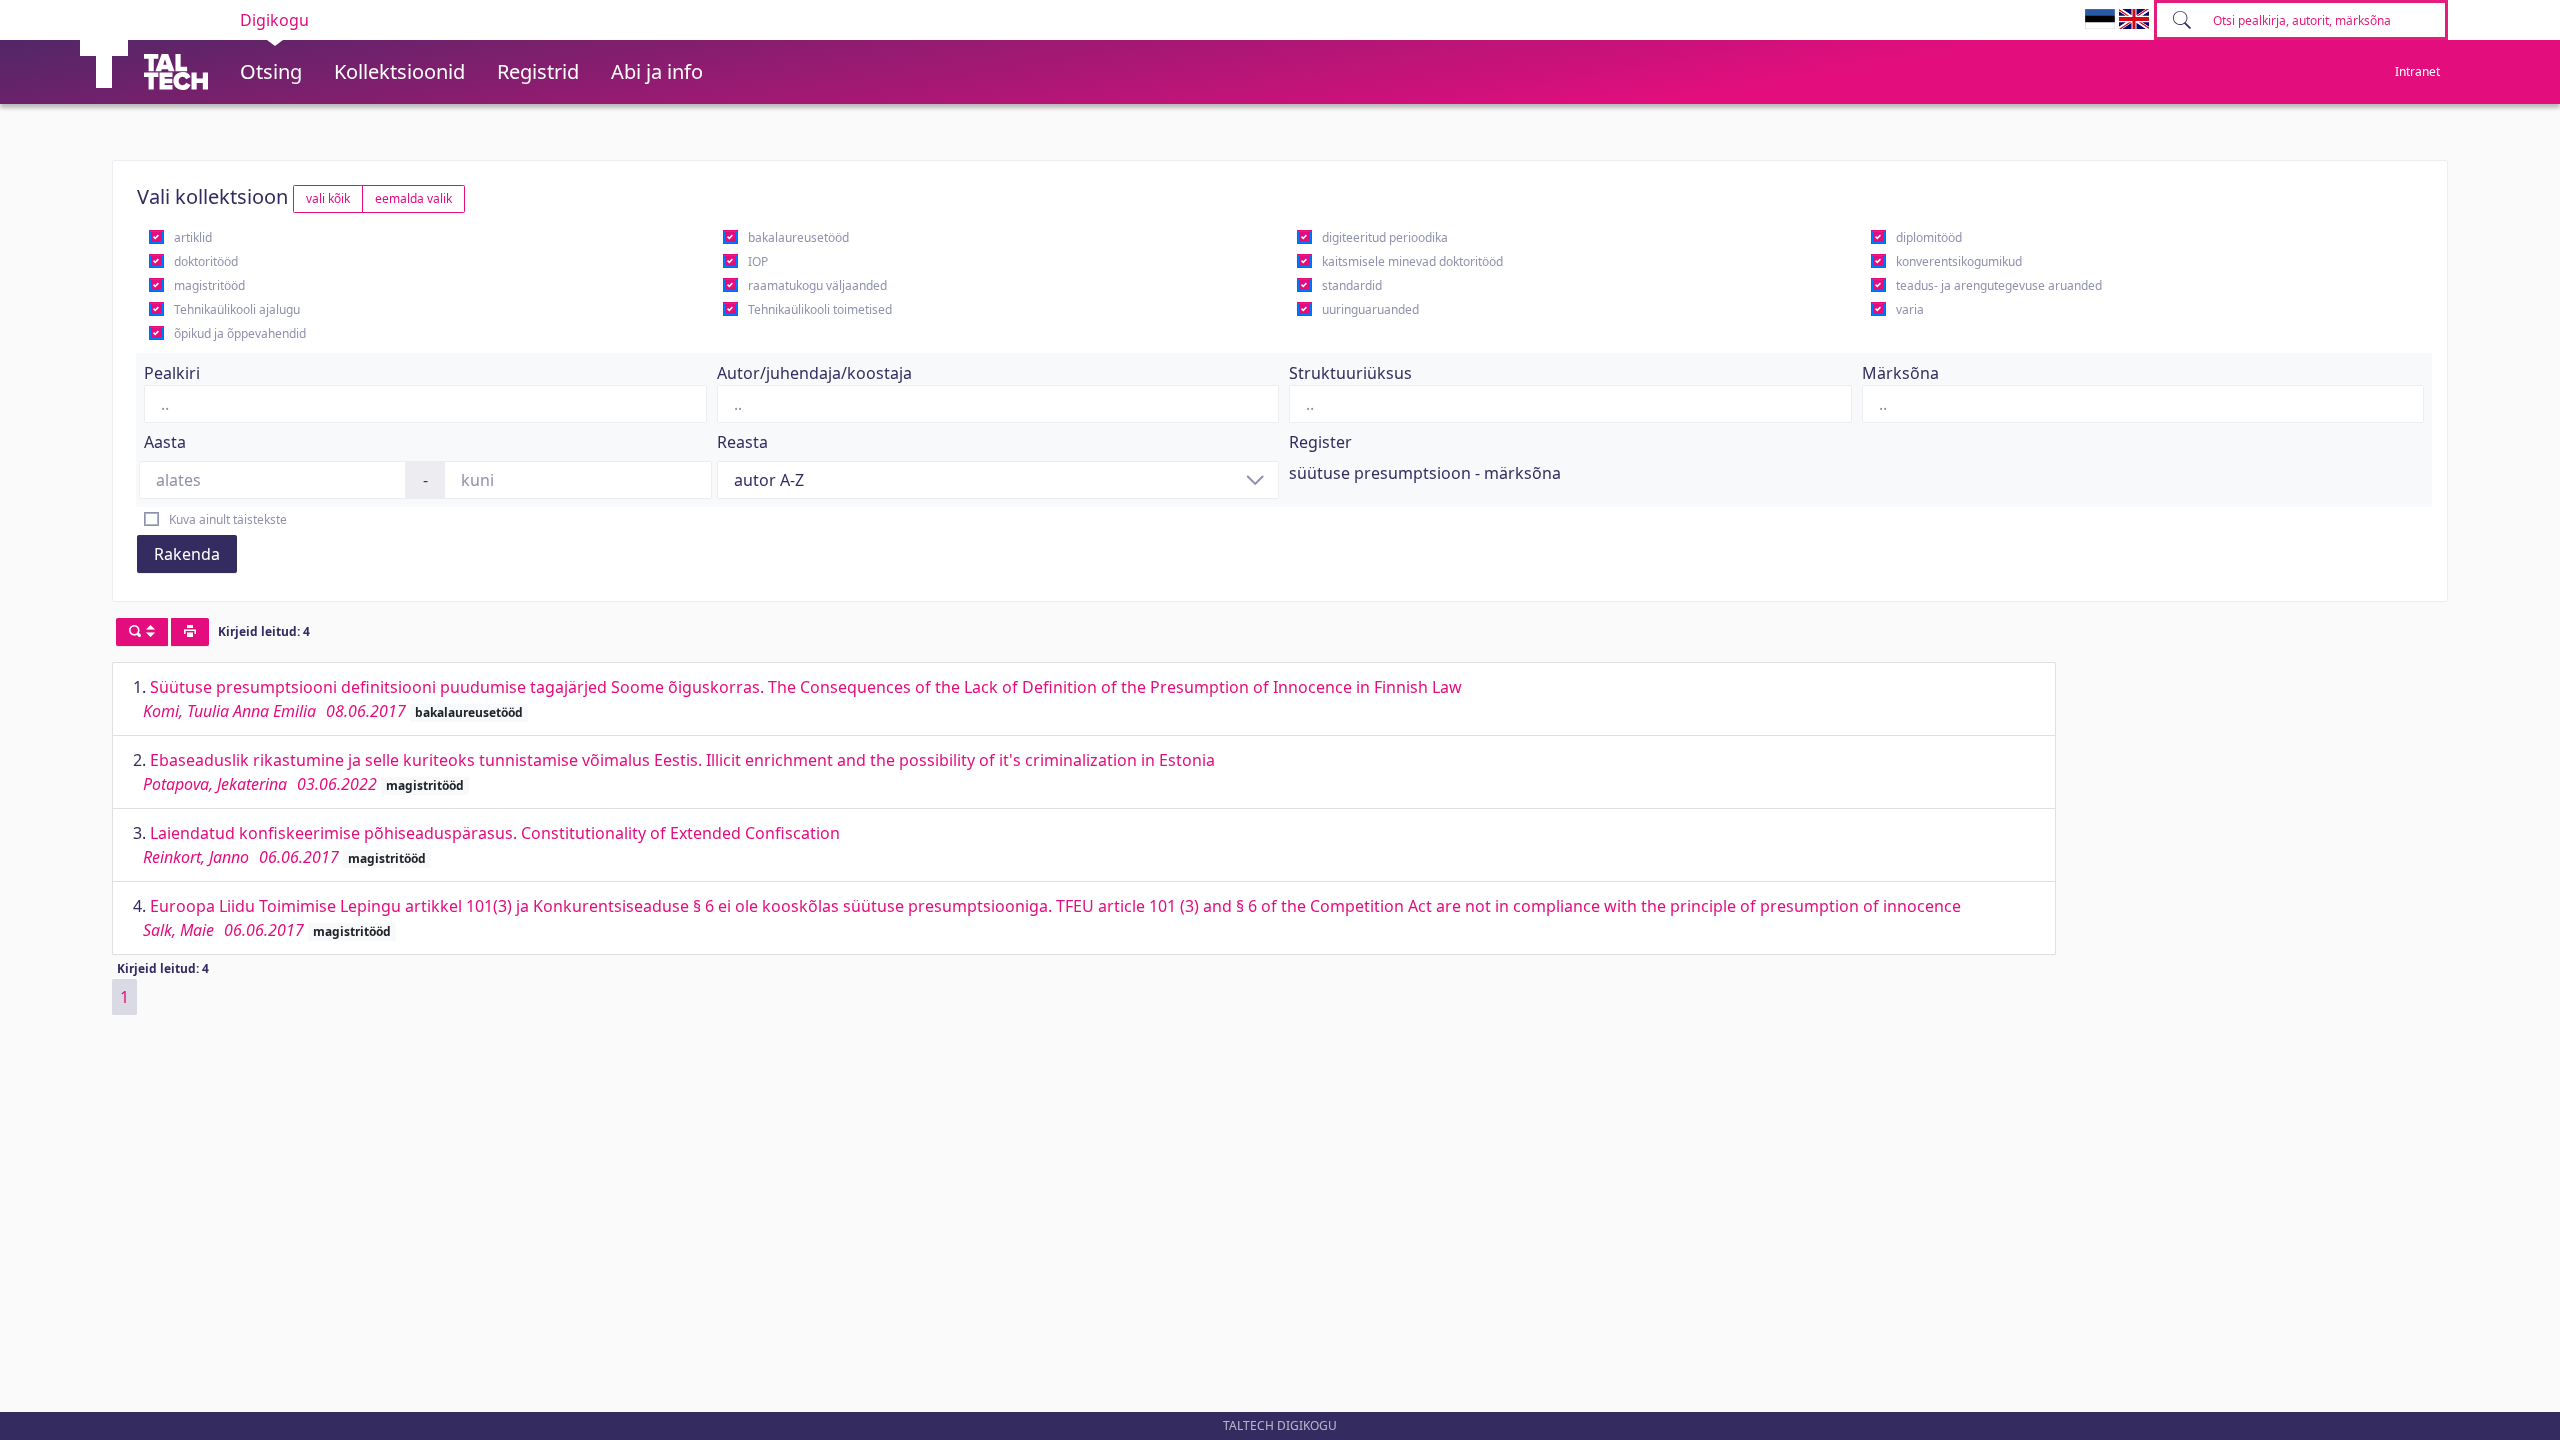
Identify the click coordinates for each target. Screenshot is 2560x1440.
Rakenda (187, 554)
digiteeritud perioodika (1385, 237)
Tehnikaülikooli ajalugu (237, 309)
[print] (190, 632)
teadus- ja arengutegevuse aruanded (1999, 285)
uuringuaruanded (1370, 309)
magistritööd (209, 285)
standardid (1352, 285)
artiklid (193, 237)
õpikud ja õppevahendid (240, 333)
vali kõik (328, 198)
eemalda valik (413, 198)
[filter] (142, 632)
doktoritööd (206, 261)
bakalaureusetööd (798, 237)
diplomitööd (1929, 237)
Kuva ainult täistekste (228, 519)
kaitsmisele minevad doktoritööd (1412, 261)
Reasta (742, 442)
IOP (758, 261)
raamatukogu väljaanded (817, 285)
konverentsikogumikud (1959, 261)
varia (1910, 309)
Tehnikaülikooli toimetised (820, 309)
